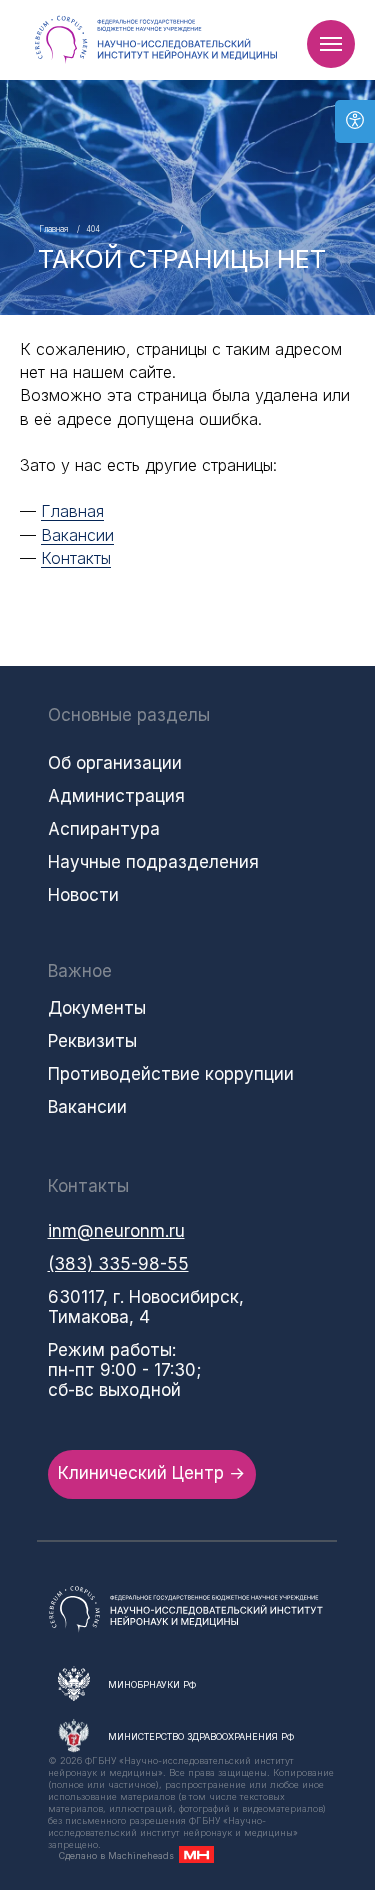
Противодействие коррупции (171, 1074)
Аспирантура (104, 829)
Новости (83, 895)
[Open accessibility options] (355, 121)
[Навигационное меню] (331, 44)
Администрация (116, 796)
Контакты (76, 558)
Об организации (115, 763)
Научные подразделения (153, 862)
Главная (53, 229)
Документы (97, 1008)
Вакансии (77, 535)
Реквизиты (92, 1041)
